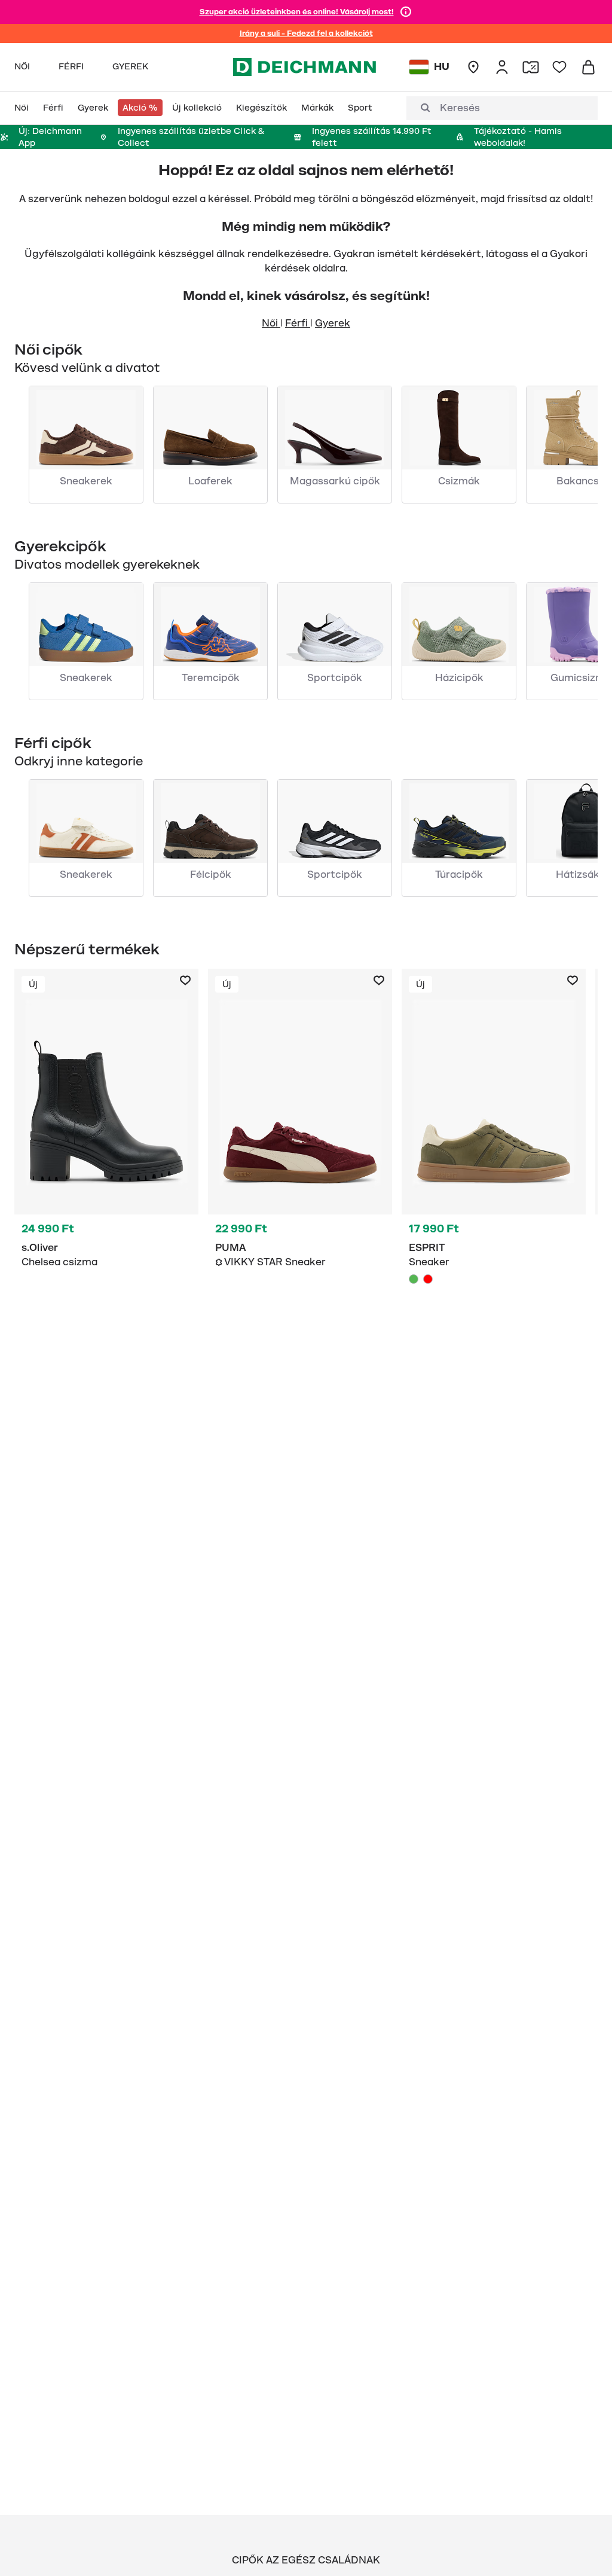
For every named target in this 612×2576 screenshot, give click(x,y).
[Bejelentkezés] (502, 67)
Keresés (460, 108)
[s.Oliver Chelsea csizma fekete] (106, 1150)
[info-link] (406, 12)
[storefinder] (473, 67)
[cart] (588, 67)
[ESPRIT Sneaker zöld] (494, 1150)
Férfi (298, 323)
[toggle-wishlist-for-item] (185, 981)
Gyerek (333, 323)
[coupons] (531, 67)
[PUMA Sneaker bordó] (300, 1150)
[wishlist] (559, 67)
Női (271, 323)
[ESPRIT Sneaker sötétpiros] (428, 1279)
